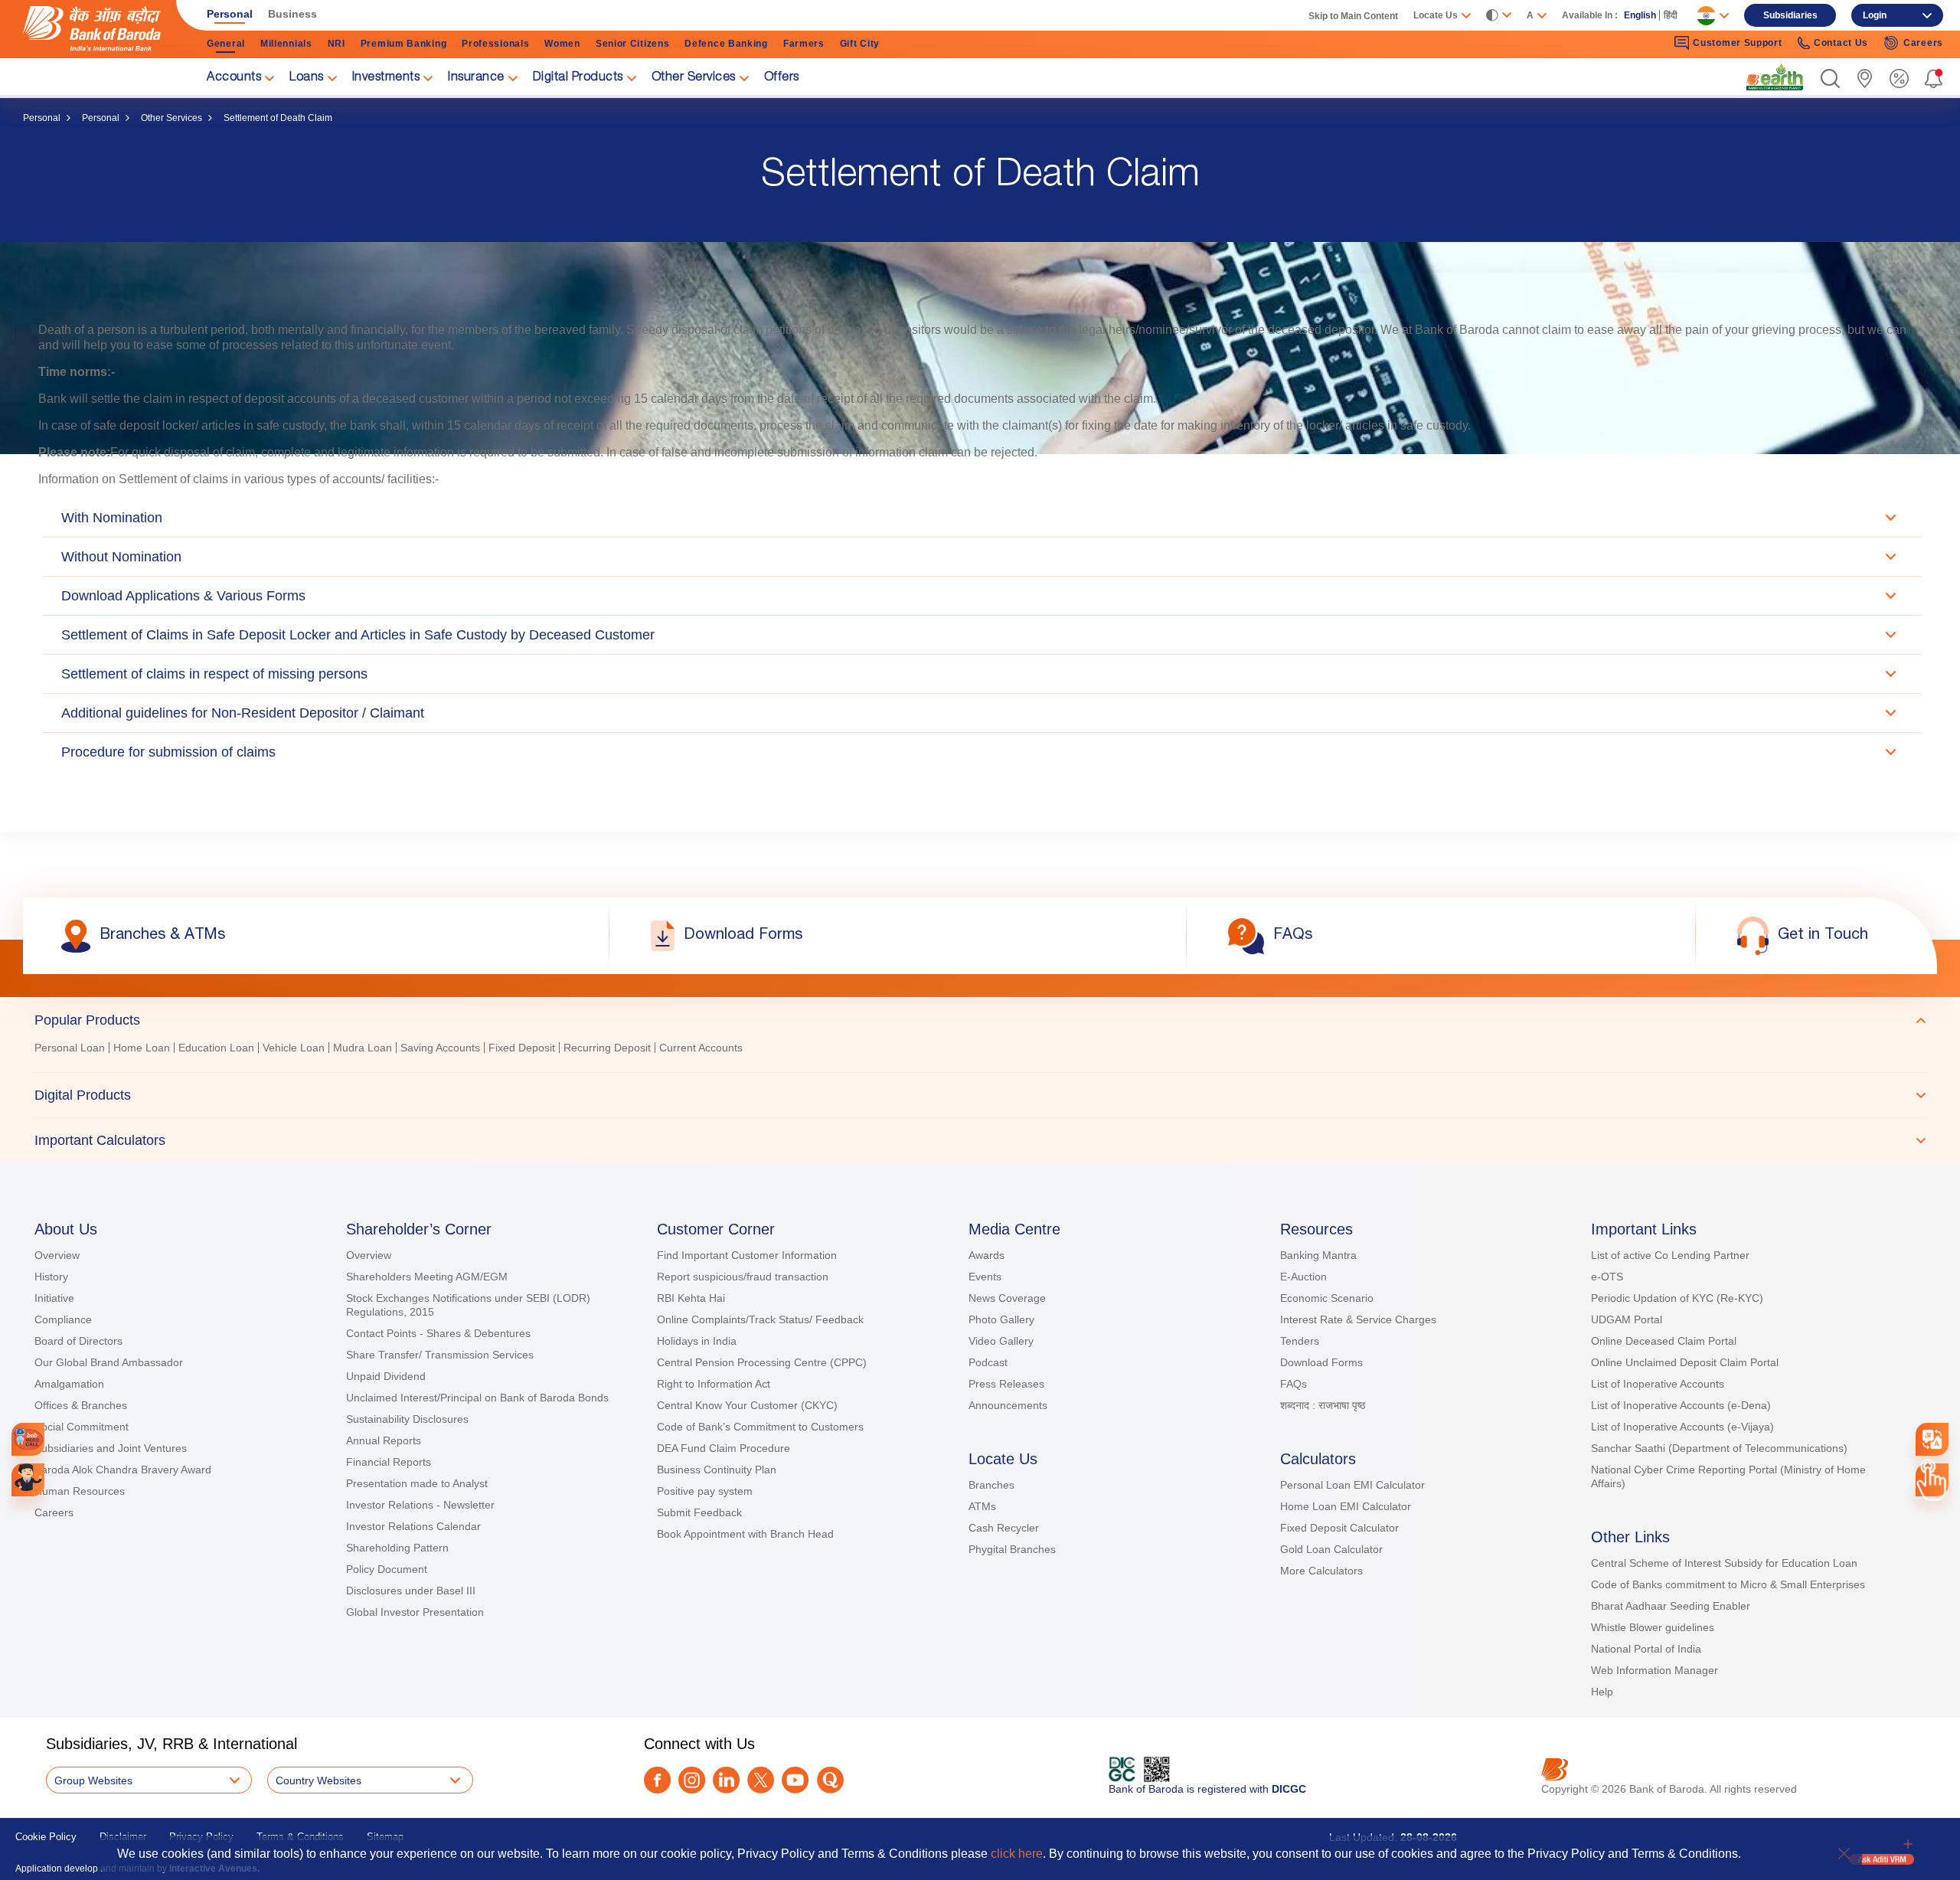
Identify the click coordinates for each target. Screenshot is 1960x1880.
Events (985, 1277)
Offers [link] (782, 78)
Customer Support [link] (1737, 43)
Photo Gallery (1001, 1319)
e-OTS (1607, 1277)
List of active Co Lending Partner (1670, 1255)
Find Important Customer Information (747, 1255)
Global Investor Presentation (415, 1612)
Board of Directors (78, 1341)
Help (1602, 1692)
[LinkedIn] (726, 1780)
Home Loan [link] (142, 1048)
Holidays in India (697, 1341)
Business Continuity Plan (717, 1470)
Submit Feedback (699, 1512)
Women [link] (562, 44)
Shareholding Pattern (397, 1548)
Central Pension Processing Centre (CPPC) (762, 1362)
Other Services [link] (694, 78)
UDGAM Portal (1627, 1319)
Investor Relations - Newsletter (420, 1505)
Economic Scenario (1327, 1298)
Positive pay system (705, 1491)
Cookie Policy (46, 1837)
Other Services (171, 118)
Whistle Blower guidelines (1653, 1627)
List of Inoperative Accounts (1658, 1384)
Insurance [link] (476, 78)
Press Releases (1006, 1384)
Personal (42, 118)
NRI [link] (336, 44)
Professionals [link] (495, 44)
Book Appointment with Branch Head (745, 1534)
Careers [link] (1923, 43)
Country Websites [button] (318, 1780)
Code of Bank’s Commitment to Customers (760, 1427)
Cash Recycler (1004, 1528)
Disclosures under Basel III (411, 1591)
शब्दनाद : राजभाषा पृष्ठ (1323, 1405)
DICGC (1289, 1789)
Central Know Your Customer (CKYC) (747, 1405)
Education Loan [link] (216, 1048)
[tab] (980, 1020)
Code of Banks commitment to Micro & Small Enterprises (1728, 1584)
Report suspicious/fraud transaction (743, 1277)
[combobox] (1932, 1440)
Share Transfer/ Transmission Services (440, 1355)
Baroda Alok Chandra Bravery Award (123, 1470)
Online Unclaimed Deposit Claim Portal (1685, 1362)
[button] (1830, 78)
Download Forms (1321, 1362)
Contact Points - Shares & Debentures (438, 1333)
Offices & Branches (81, 1405)
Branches (991, 1485)
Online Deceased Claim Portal (1664, 1341)
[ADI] (28, 1480)
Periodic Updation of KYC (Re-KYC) (1677, 1298)
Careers (54, 1512)
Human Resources (80, 1491)
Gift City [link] (860, 44)
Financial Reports (389, 1462)
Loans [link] (307, 78)
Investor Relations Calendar (413, 1526)
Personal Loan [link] (70, 1048)
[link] (1775, 77)
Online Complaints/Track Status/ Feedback (760, 1319)
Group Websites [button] (93, 1780)
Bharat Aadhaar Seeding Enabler (1671, 1606)
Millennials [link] (286, 44)
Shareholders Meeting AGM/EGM (427, 1277)
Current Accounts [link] (701, 1048)
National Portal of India (1646, 1649)
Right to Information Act (714, 1384)
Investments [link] (386, 78)
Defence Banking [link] (726, 44)
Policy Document (387, 1569)
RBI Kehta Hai (691, 1298)
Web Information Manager (1655, 1670)
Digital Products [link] (578, 78)
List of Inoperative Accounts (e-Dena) (1681, 1405)
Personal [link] (230, 14)
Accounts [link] (234, 78)
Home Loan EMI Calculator (1346, 1506)
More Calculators (1321, 1571)
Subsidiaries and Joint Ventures (111, 1448)
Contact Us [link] (1841, 43)
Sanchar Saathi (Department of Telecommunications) (1719, 1448)
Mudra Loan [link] (363, 1048)
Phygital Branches (1012, 1549)
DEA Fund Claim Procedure (724, 1448)
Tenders (1300, 1341)
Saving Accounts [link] (440, 1048)
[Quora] (830, 1780)
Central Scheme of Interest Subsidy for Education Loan (1724, 1563)
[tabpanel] (980, 1050)
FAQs (1294, 1384)
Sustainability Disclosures (407, 1419)
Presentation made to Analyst (417, 1483)
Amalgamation (69, 1384)
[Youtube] (795, 1780)
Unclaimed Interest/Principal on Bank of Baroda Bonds (477, 1398)
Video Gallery (1001, 1341)
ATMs (982, 1506)
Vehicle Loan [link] (294, 1048)
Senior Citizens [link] (633, 44)
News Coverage (1007, 1298)
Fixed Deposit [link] (522, 1048)
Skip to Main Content (1353, 16)
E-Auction (1303, 1277)
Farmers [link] (804, 44)
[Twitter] (761, 1780)
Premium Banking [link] (404, 44)
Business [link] (292, 14)
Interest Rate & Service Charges (1358, 1319)
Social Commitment (82, 1427)
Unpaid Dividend (386, 1376)
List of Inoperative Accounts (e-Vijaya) (1682, 1427)
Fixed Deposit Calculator (1339, 1528)
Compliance (63, 1319)
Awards (987, 1255)
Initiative (54, 1298)
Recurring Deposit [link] (607, 1048)
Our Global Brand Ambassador (109, 1362)
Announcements (1008, 1405)
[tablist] (980, 1080)
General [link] (226, 44)
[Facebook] (657, 1780)
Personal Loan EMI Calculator (1352, 1485)
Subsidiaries (1790, 15)
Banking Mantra (1318, 1255)
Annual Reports (384, 1440)
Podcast (988, 1362)
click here (1017, 1854)
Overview (57, 1255)
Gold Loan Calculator (1331, 1549)
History (51, 1277)
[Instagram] (692, 1780)
